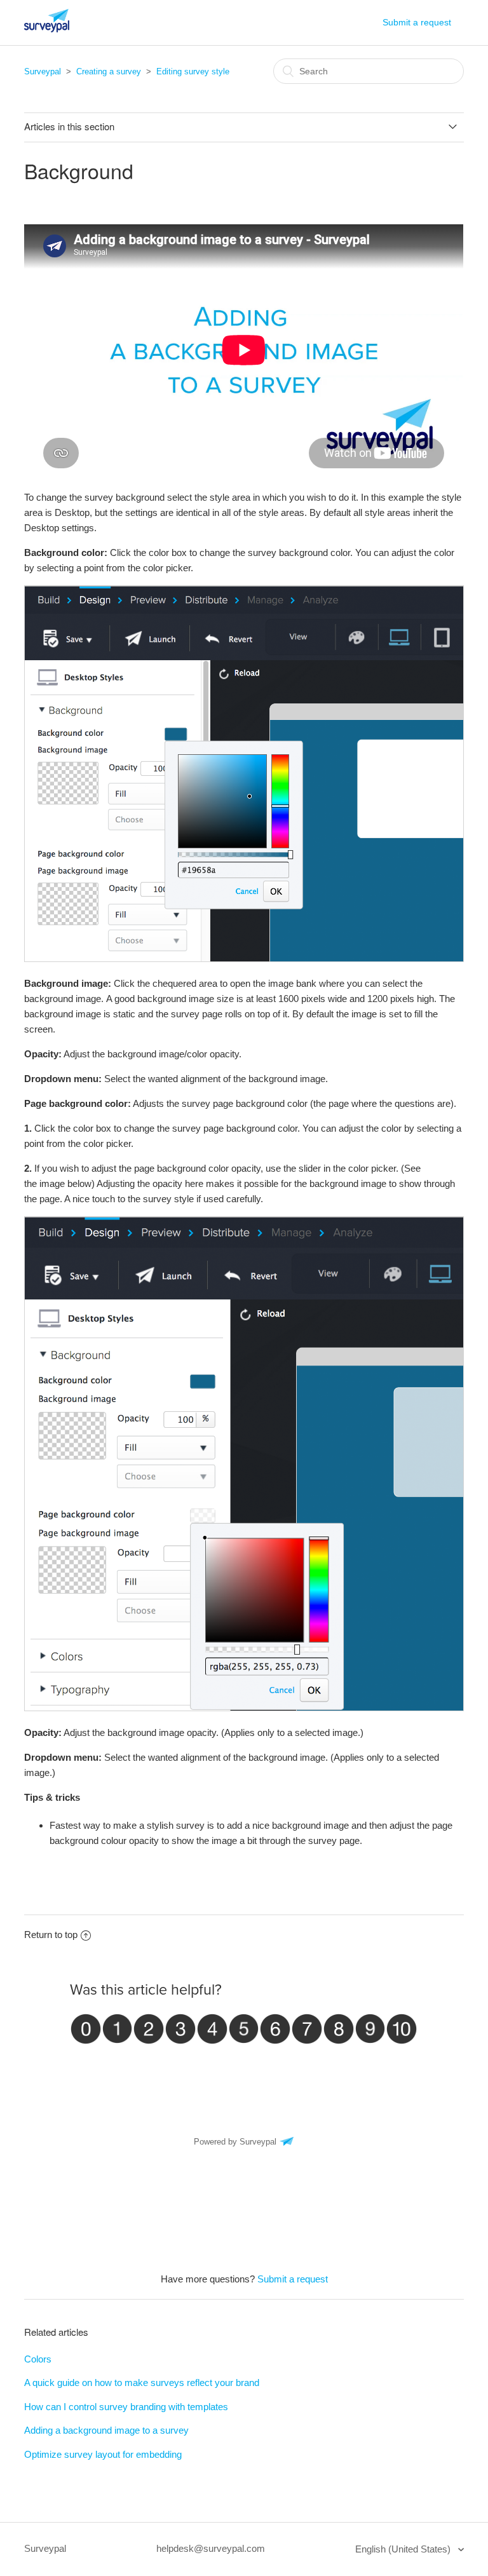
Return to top (51, 1935)
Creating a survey (109, 71)
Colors (38, 2359)
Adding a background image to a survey (106, 2430)
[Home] (47, 29)
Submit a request (417, 22)
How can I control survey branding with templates (126, 2407)
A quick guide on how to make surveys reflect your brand (142, 2383)
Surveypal (43, 71)
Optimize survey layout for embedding (103, 2454)
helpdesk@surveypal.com (211, 2548)
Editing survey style (193, 71)
